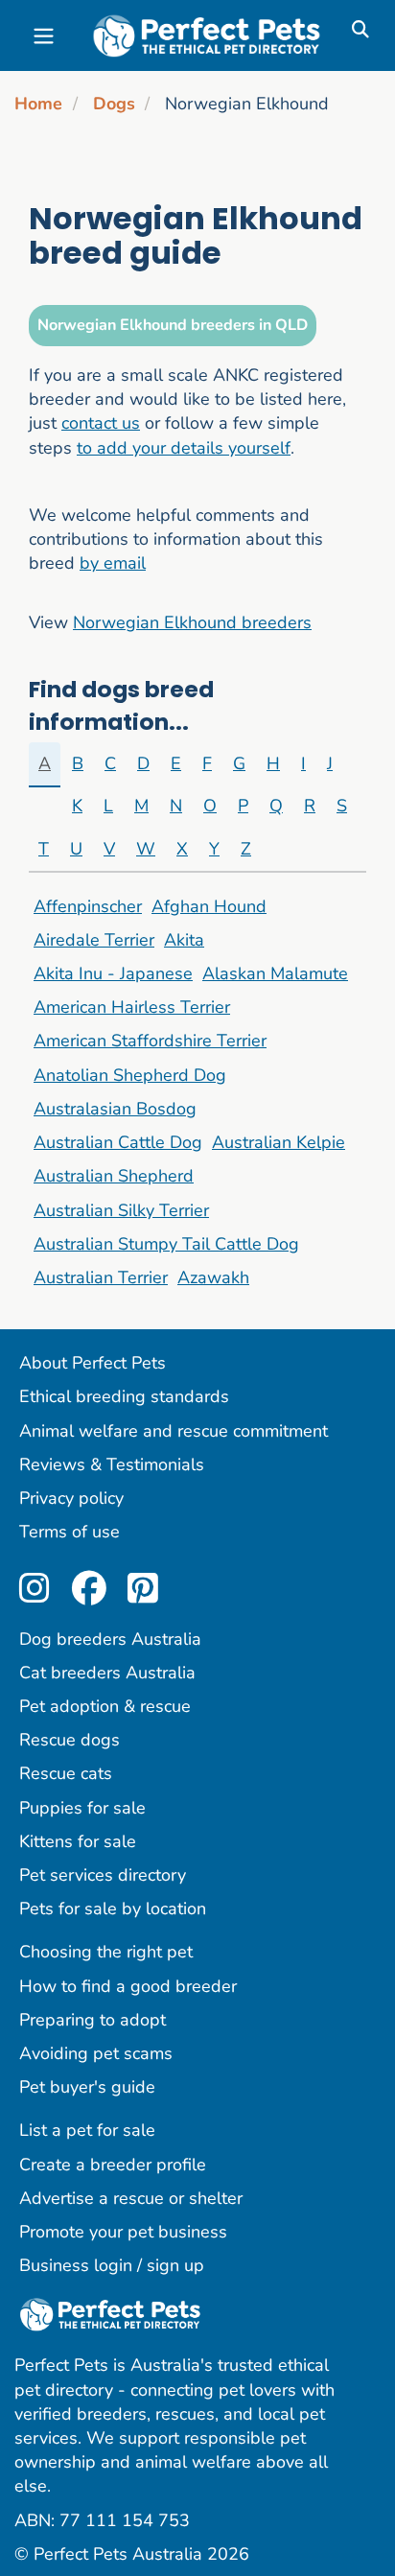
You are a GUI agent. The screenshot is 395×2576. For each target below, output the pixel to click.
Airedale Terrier (94, 940)
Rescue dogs (70, 1740)
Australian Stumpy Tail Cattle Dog (166, 1244)
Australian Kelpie (279, 1142)
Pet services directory (103, 1875)
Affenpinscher (88, 906)
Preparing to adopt (93, 2020)
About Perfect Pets (93, 1363)
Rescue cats (66, 1773)
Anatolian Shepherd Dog (130, 1075)
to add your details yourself (184, 448)
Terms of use (70, 1532)
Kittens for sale (78, 1841)
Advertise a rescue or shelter (131, 2198)
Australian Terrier (101, 1277)
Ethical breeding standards (124, 1396)
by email (113, 563)
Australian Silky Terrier (121, 1210)
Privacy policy (71, 1498)
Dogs (114, 104)
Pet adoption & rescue (105, 1706)
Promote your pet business (123, 2232)
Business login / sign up (112, 2265)
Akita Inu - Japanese (113, 973)
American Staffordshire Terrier (150, 1041)
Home (38, 104)
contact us (101, 423)
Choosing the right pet (106, 1952)
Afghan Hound (209, 906)
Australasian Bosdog (115, 1109)
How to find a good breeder (128, 1986)
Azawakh (213, 1277)
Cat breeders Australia (107, 1673)
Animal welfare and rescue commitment (174, 1431)
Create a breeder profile (113, 2165)
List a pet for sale (87, 2130)
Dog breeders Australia (110, 1639)
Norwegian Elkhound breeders (192, 622)
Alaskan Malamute (275, 973)
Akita (184, 940)
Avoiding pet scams (96, 2053)
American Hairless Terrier (132, 1007)
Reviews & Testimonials (112, 1464)
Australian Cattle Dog (118, 1142)
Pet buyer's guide (87, 2087)
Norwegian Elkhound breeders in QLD (173, 325)
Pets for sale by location (113, 1909)
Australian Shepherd (114, 1176)
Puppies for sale (82, 1808)
